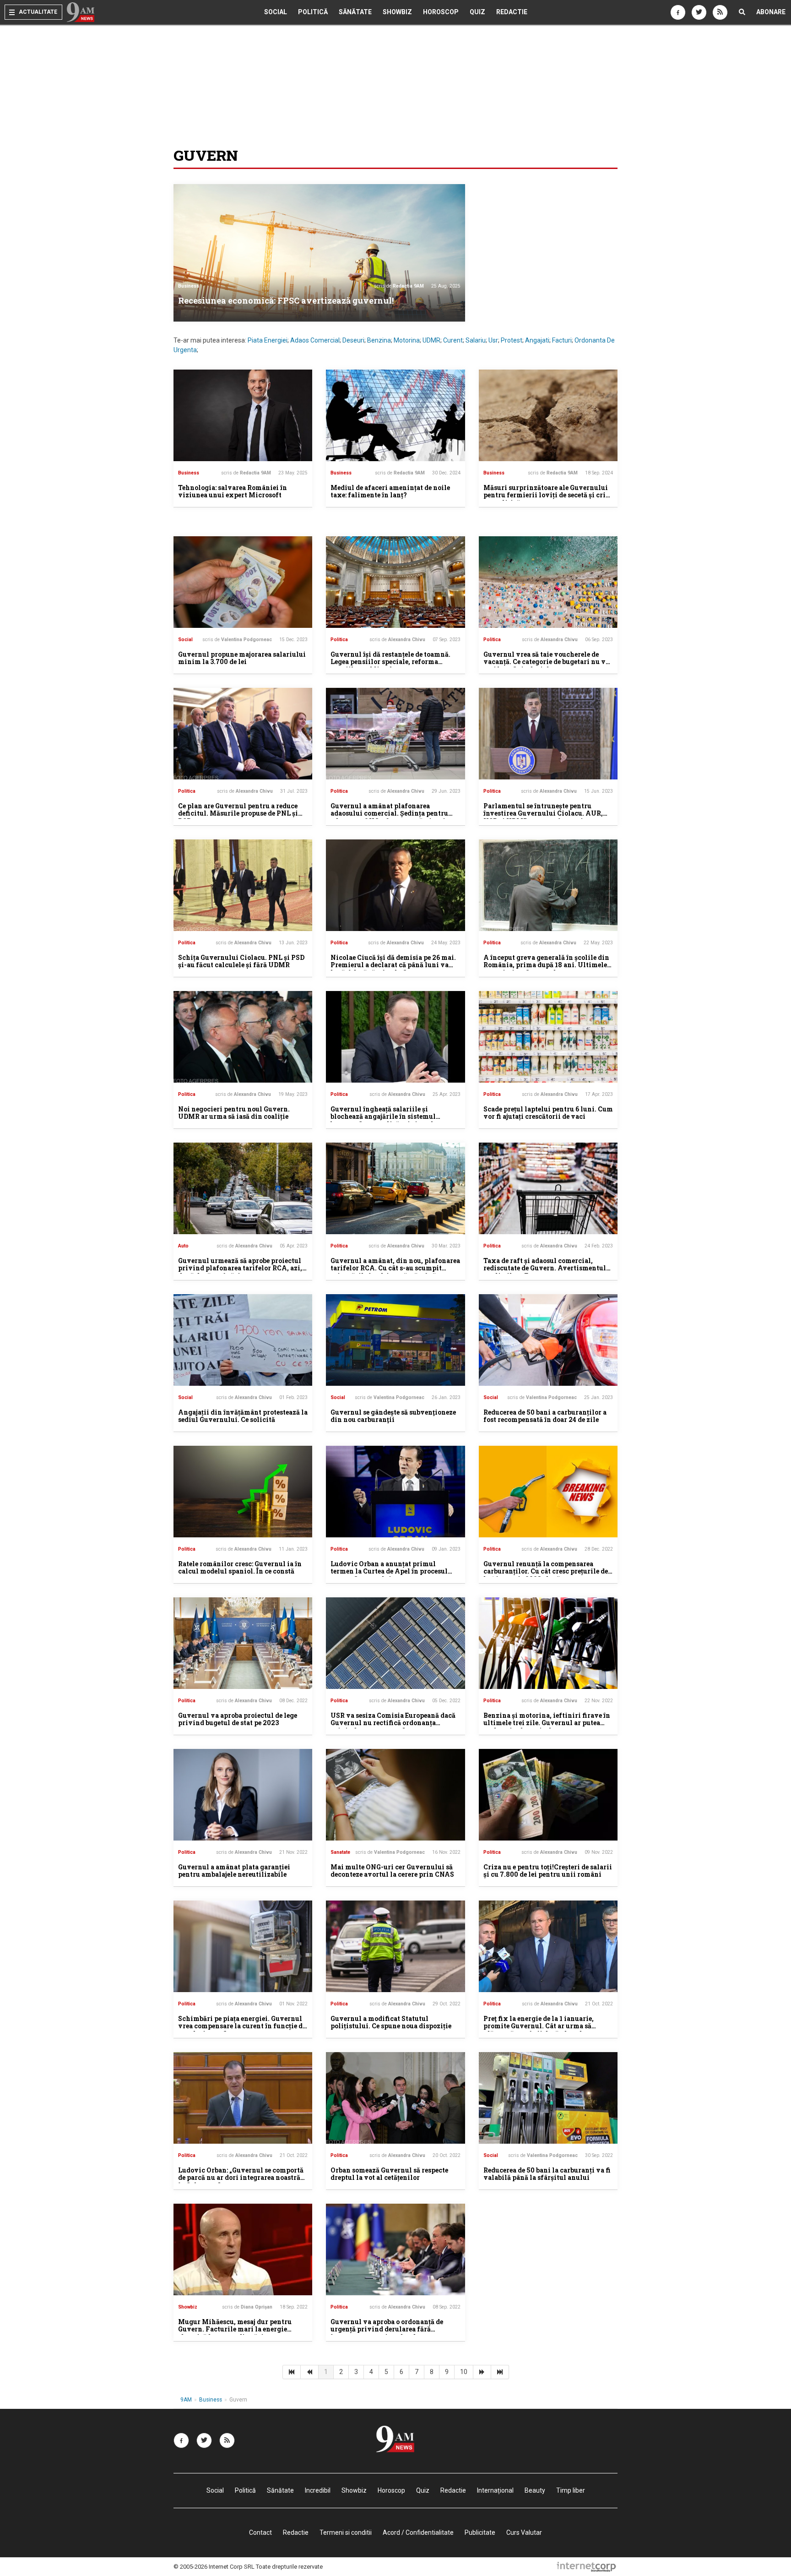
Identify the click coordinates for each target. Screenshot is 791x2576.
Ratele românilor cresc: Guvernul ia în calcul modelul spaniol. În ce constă (240, 1568)
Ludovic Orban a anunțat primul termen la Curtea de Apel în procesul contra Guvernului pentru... (389, 1571)
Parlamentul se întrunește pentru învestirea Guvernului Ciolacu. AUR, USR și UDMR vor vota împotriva (543, 814)
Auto (183, 1246)
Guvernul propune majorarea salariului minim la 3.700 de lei (242, 658)
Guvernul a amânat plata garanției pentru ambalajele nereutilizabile (234, 1871)
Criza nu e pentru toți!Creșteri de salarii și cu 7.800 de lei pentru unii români (548, 1871)
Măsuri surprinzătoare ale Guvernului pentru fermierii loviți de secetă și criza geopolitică (548, 495)
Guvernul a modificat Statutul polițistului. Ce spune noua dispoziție (391, 2022)
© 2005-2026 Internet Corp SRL (214, 2567)
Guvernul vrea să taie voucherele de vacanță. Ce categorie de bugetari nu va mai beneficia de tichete (546, 662)
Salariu (476, 340)
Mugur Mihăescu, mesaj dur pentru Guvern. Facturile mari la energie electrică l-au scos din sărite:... (235, 2329)
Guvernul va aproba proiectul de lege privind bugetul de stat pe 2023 (238, 1719)
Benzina (379, 340)
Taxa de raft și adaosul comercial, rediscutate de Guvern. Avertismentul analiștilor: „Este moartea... (545, 1268)
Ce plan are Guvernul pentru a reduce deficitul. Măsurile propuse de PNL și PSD (238, 814)
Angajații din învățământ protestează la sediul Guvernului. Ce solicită (243, 1416)
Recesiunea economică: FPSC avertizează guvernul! (286, 300)
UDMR (431, 340)
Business (189, 286)
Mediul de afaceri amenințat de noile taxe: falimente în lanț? (390, 491)
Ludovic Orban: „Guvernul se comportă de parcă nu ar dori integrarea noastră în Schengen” (241, 2178)
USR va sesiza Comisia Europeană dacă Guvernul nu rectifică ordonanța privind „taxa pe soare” (393, 1723)
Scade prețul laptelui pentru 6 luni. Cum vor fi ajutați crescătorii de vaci (548, 1113)
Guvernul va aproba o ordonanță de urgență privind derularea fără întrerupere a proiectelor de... (387, 2329)
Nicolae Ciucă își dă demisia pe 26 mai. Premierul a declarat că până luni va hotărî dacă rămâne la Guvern (393, 965)
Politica (339, 640)
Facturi (562, 340)
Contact (260, 2532)
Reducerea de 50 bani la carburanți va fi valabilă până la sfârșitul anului (547, 2174)
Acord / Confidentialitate (418, 2532)
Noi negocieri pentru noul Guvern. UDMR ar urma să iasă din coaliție (234, 1113)
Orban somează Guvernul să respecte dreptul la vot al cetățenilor (389, 2174)
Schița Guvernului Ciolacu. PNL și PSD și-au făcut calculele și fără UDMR (241, 961)
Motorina (407, 340)
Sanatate (340, 1852)
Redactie (512, 12)
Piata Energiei (268, 340)
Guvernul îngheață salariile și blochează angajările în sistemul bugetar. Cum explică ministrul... (385, 1117)
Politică (313, 12)
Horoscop (441, 12)
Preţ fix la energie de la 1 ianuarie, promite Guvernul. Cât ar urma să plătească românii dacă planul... (539, 2026)
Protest (512, 340)
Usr (493, 340)
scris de (399, 286)
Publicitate (480, 2532)
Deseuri (353, 340)
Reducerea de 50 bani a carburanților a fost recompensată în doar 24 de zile (545, 1416)
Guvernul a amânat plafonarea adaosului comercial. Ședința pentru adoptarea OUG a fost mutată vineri (389, 814)
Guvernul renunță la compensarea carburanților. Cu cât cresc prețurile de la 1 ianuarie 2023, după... (546, 1571)
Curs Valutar (524, 2532)
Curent (453, 340)
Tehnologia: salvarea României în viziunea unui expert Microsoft (233, 491)
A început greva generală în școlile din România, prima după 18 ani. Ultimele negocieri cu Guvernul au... (546, 965)
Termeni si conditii (346, 2532)
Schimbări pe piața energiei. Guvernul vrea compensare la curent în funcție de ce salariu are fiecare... (242, 2026)
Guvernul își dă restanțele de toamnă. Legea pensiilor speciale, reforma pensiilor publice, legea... (390, 662)
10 (464, 2372)
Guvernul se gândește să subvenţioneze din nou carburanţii (393, 1416)
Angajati (537, 340)
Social (276, 12)
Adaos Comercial (315, 340)
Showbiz (397, 12)
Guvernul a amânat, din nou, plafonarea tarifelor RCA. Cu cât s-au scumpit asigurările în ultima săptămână (395, 1268)
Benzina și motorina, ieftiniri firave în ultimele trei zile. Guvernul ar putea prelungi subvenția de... (547, 1723)
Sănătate (355, 12)
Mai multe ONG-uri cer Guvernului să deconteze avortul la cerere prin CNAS (392, 1871)
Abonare (771, 12)
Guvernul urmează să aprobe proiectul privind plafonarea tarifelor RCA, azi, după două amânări (240, 1268)
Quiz (477, 12)
